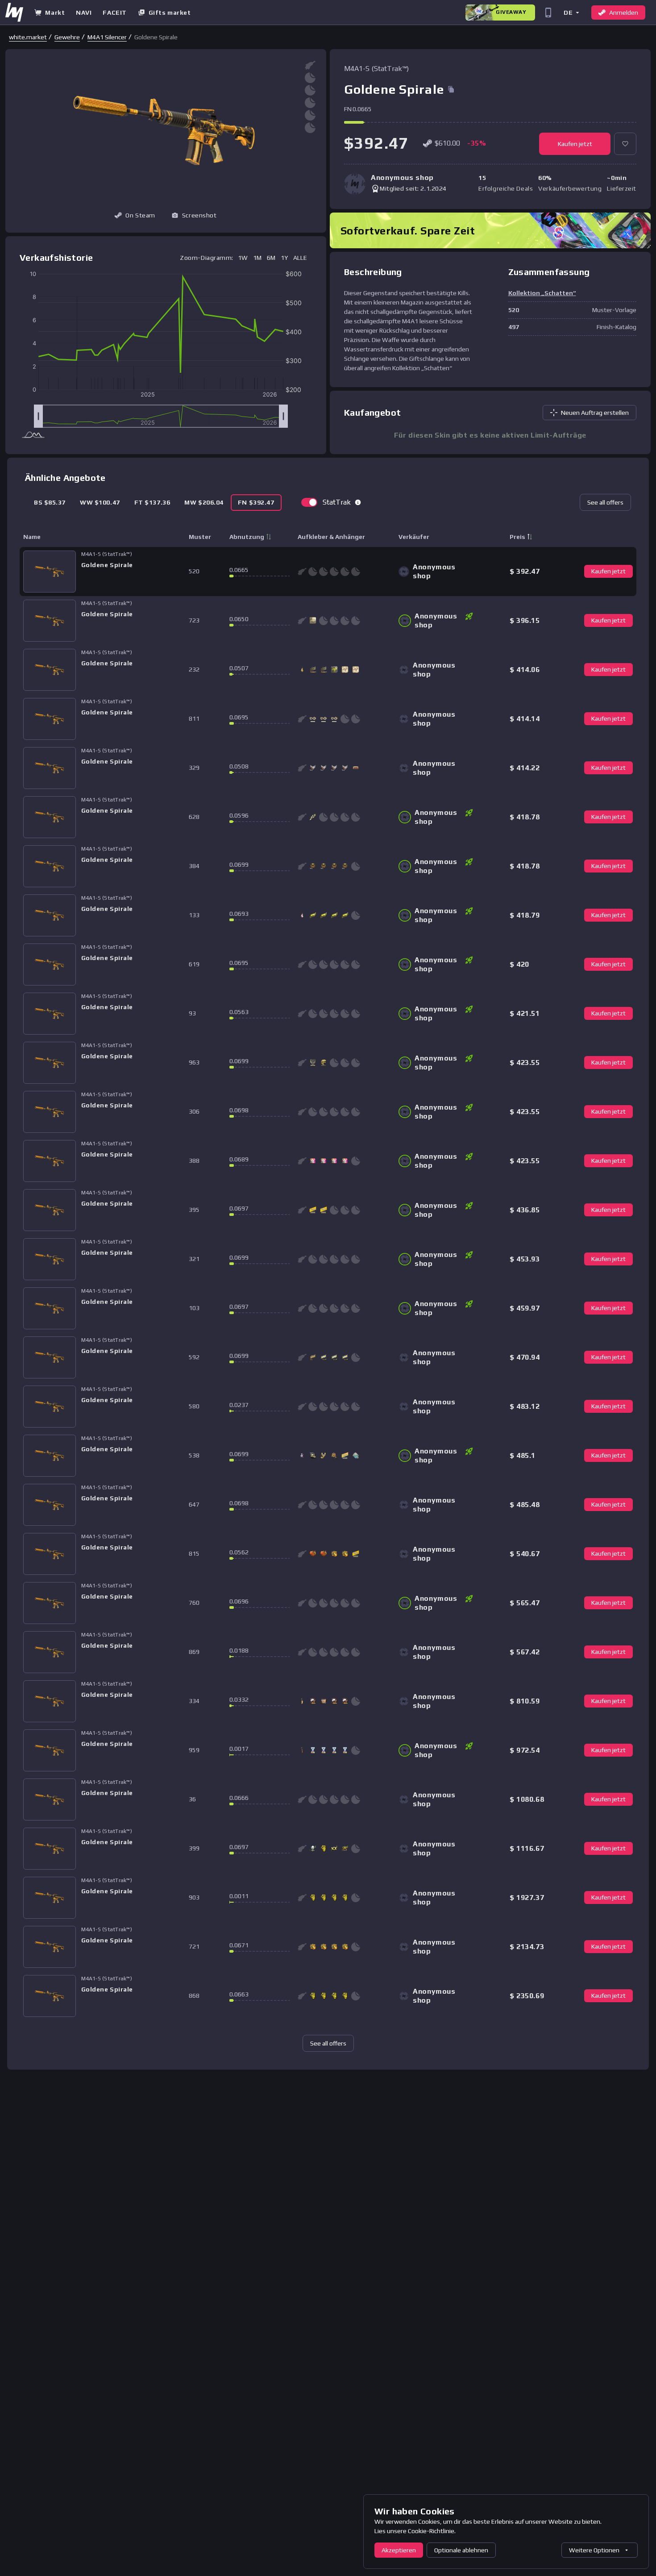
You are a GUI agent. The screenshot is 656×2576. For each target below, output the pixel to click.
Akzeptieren (399, 2550)
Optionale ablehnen (461, 2550)
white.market (28, 37)
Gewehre (67, 37)
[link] (28, 37)
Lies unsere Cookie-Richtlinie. (415, 2531)
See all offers (605, 502)
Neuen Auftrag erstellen (595, 413)
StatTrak (337, 502)
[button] (571, 12)
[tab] (50, 503)
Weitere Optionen (594, 2550)
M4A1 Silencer (107, 37)
